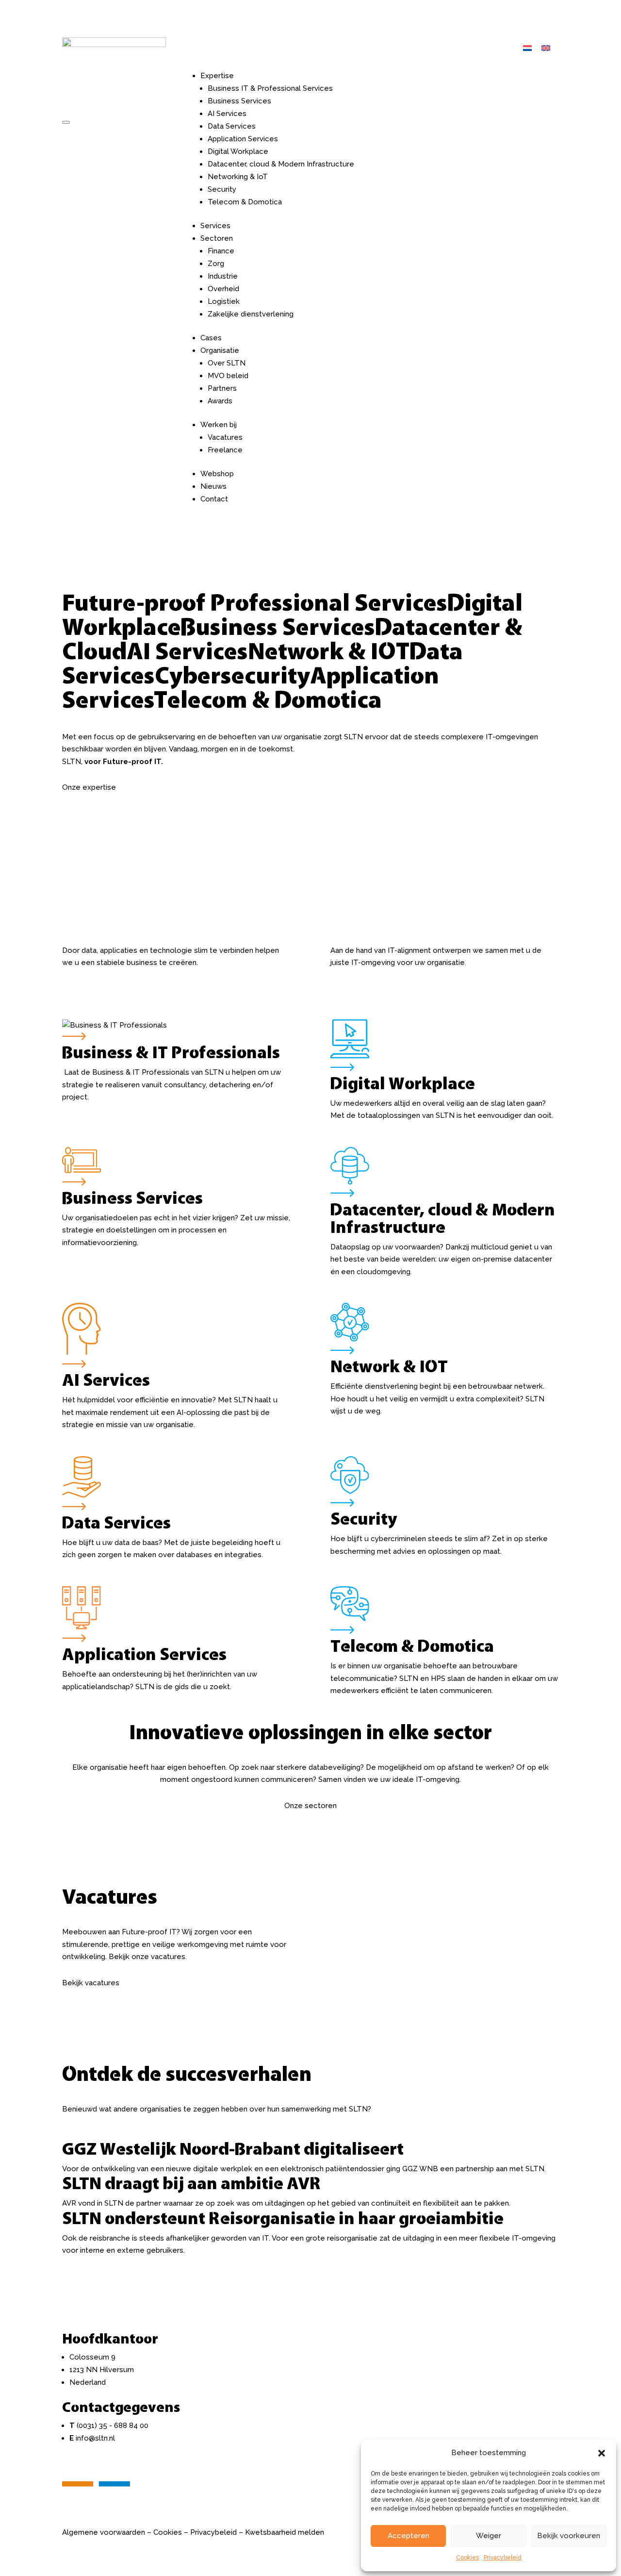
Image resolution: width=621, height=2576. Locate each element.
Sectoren (217, 238)
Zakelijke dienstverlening (251, 314)
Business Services (239, 101)
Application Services (243, 139)
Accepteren (409, 2536)
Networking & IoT (238, 177)
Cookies (467, 2558)
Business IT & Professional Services (270, 88)
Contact (214, 499)
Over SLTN (227, 363)
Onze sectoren (310, 1806)
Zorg (216, 264)
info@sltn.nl (95, 2438)
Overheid (223, 289)
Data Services (232, 126)
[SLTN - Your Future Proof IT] (96, 2495)
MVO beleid (228, 376)
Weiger (489, 2536)
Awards (220, 401)
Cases (211, 338)
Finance (221, 251)
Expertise (217, 76)
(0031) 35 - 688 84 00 (113, 2426)
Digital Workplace (238, 151)
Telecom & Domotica (245, 202)
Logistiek (224, 301)
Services (215, 226)
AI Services (227, 114)
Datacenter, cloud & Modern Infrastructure (281, 164)
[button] (602, 2453)
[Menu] (66, 122)
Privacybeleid (503, 2558)
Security (222, 189)
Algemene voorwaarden (104, 2532)
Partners (222, 388)
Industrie (223, 276)
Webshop (217, 474)
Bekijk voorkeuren (569, 2536)
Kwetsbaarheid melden (285, 2532)
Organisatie (220, 350)
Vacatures (225, 437)
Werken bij (219, 425)
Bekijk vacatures (91, 1983)
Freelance (225, 450)
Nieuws (213, 486)
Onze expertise (89, 787)
